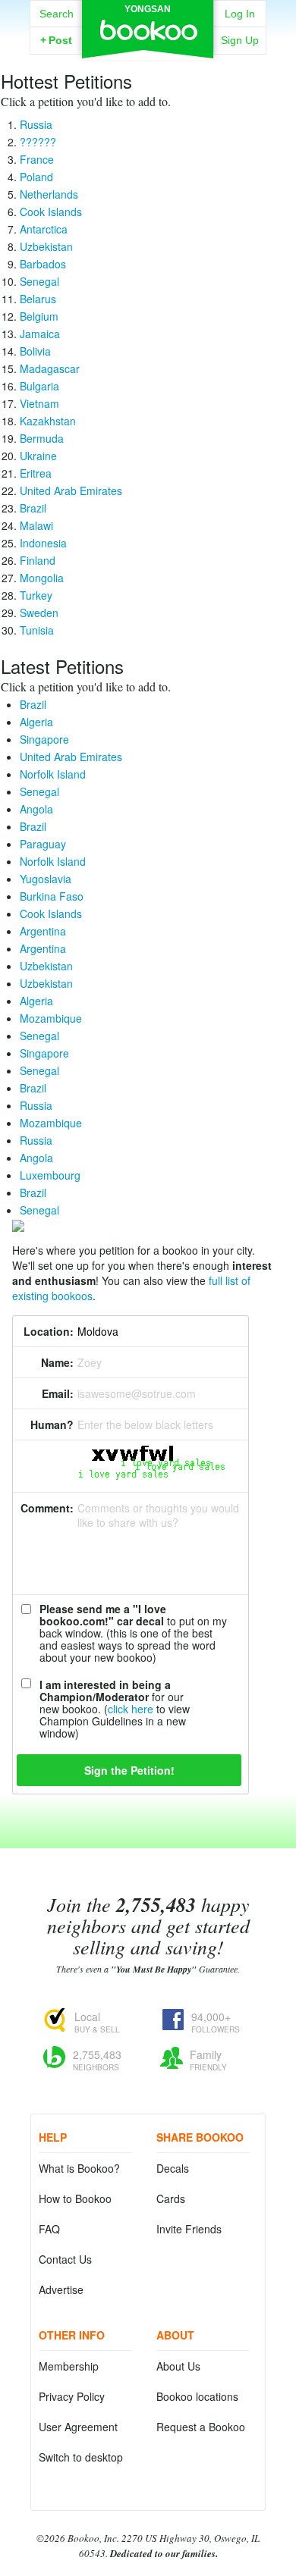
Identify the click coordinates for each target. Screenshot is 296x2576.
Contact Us (65, 2259)
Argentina (43, 931)
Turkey (36, 595)
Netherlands (49, 194)
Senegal (39, 281)
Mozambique (51, 1018)
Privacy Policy (72, 2396)
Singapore (44, 739)
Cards (171, 2198)
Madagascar (50, 368)
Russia (36, 124)
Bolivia (35, 351)
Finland (38, 560)
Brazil (33, 508)
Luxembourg (50, 1175)
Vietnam (39, 403)
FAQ (49, 2229)
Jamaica (40, 334)
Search (57, 14)
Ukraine (38, 456)
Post (56, 40)
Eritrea (36, 473)
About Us (178, 2366)
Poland (36, 177)
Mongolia (42, 578)
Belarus (38, 299)
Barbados (43, 264)
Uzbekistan (46, 246)
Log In (240, 14)
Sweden (39, 613)
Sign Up (240, 40)
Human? (52, 1424)
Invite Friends (189, 2229)
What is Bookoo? (79, 2168)
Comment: (47, 1508)
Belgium (39, 316)
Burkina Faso (52, 896)
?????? (38, 142)
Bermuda (42, 438)
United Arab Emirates (71, 490)
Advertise (61, 2289)
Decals (173, 2168)
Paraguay (43, 844)
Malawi (36, 525)
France (37, 159)
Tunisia (37, 630)
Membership (69, 2366)
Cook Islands (51, 212)
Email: (58, 1393)
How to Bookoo (75, 2198)
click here (131, 1709)
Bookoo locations (197, 2396)
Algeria (36, 722)
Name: (57, 1362)
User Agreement (78, 2427)
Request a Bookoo (201, 2427)
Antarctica (44, 229)
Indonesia (43, 543)
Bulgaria (39, 386)
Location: (49, 1331)
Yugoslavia (46, 879)
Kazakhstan (48, 421)
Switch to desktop (81, 2457)
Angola (36, 809)
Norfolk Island (53, 774)
